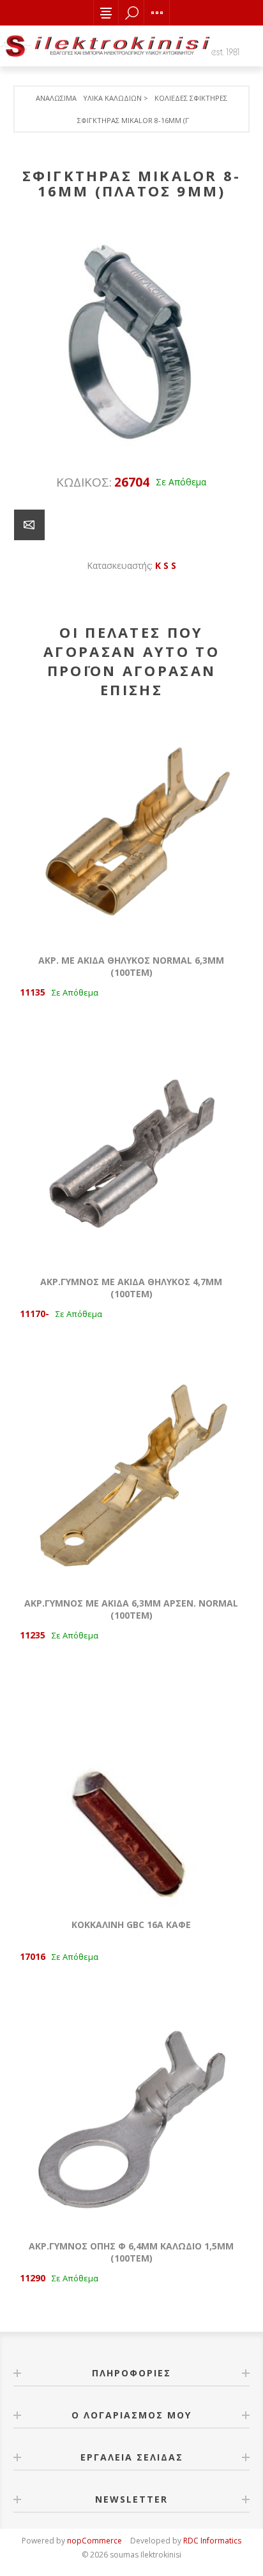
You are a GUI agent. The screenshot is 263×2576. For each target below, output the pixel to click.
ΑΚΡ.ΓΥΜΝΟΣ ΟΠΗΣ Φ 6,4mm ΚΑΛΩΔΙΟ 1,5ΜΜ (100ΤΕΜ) (131, 2252)
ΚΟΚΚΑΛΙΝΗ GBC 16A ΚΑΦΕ (131, 1925)
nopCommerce (94, 2541)
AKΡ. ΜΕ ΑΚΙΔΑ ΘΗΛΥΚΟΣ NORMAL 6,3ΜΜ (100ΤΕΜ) (131, 966)
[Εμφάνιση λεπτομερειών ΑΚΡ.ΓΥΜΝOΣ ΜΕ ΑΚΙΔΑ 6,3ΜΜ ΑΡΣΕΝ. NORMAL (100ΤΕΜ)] (131, 1473)
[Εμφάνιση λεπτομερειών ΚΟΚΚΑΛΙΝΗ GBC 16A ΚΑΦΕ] (131, 1794)
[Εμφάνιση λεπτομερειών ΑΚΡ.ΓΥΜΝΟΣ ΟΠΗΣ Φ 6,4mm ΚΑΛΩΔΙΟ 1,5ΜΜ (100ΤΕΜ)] (131, 2116)
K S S (166, 565)
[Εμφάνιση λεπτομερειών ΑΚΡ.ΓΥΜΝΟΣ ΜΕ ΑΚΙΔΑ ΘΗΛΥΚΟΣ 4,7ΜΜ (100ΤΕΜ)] (131, 1151)
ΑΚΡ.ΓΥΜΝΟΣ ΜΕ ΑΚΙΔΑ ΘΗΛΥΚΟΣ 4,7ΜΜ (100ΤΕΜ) (131, 1288)
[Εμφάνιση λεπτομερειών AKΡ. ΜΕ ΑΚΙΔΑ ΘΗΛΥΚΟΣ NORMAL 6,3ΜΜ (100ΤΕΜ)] (131, 830)
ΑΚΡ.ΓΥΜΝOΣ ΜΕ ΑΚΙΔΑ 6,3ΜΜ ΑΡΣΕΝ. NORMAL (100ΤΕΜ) (131, 1609)
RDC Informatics (212, 2541)
